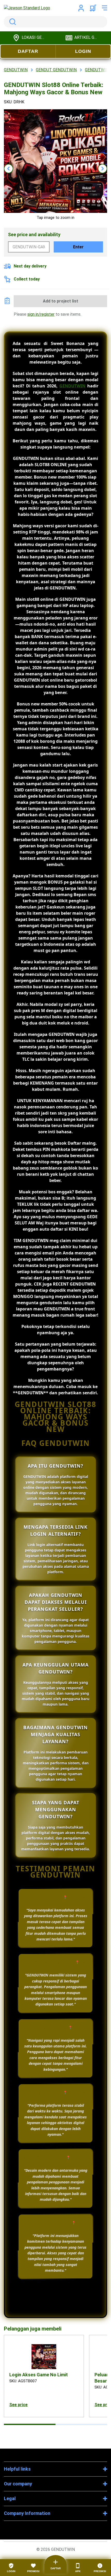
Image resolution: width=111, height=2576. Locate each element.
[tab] (30, 2424)
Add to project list (61, 301)
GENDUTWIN (72, 386)
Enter (78, 247)
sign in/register (41, 314)
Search (12, 22)
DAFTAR (28, 51)
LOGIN (83, 51)
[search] (55, 22)
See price (18, 2405)
